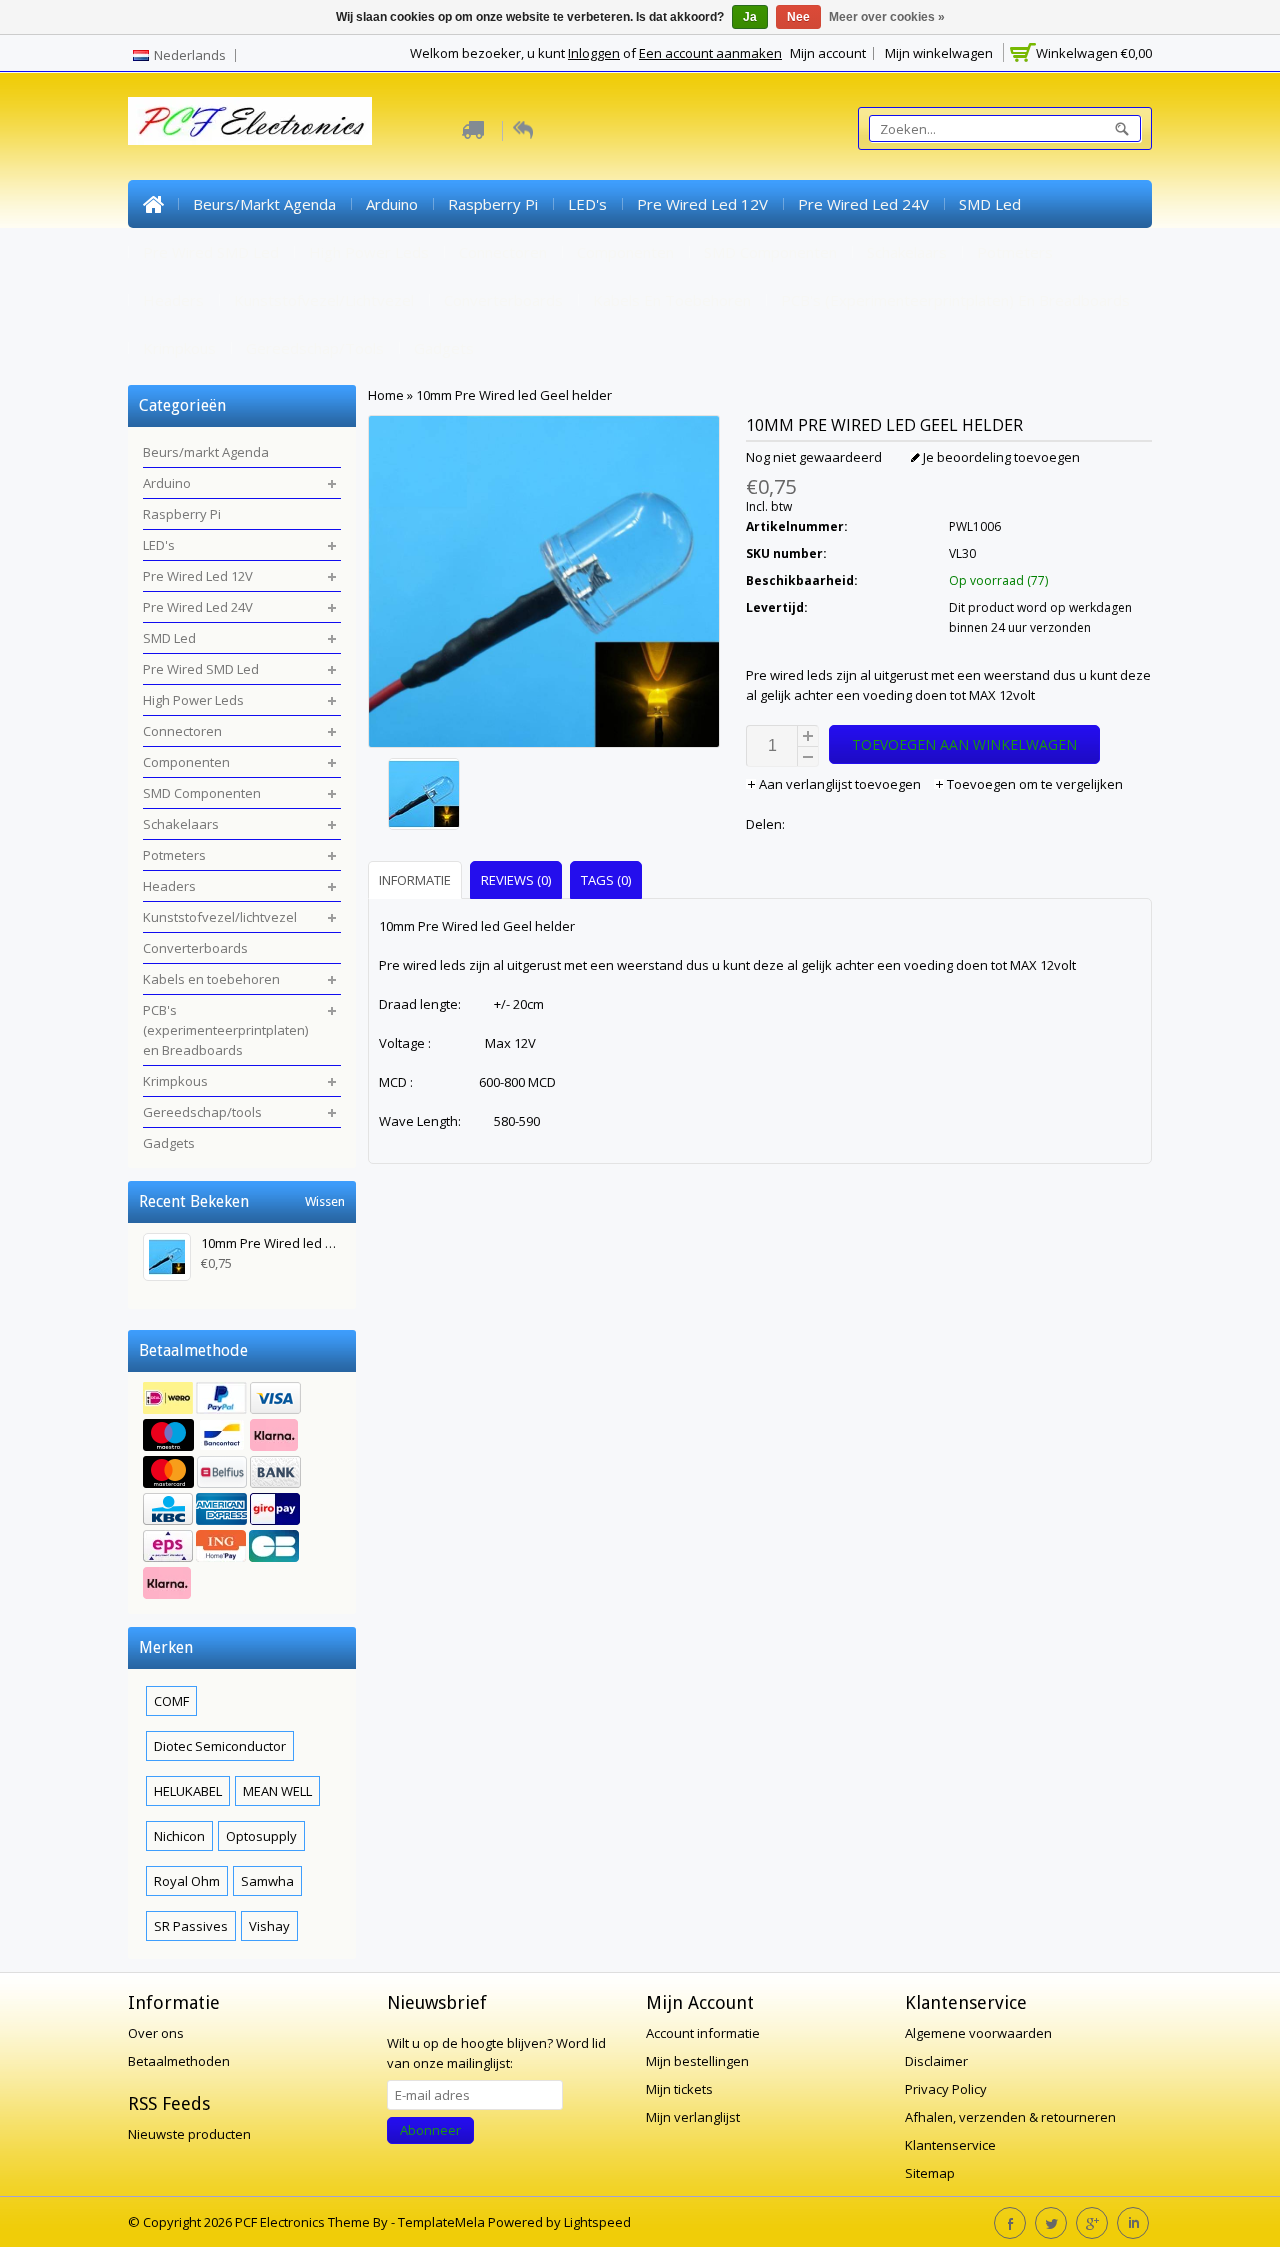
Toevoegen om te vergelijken (1033, 784)
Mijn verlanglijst (693, 2117)
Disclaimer (936, 2061)
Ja (750, 17)
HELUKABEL (188, 1791)
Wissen (325, 1201)
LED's (587, 204)
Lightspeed (597, 2222)
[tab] (417, 879)
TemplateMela (443, 2222)
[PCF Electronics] (250, 121)
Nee (798, 17)
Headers (173, 300)
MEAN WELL (277, 1791)
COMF (171, 1701)
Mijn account (828, 53)
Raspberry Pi (493, 204)
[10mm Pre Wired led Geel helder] (544, 796)
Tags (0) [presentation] (606, 880)
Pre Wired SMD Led (211, 252)
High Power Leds (369, 252)
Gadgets (444, 348)
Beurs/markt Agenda (264, 204)
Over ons (156, 2033)
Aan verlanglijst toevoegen (840, 784)
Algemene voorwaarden (978, 2033)
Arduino (392, 204)
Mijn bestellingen (697, 2061)
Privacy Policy (946, 2089)
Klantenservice (950, 2145)
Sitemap (930, 2173)
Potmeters (1015, 252)
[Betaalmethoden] (242, 1493)
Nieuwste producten (189, 2134)
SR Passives (191, 1926)
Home (153, 204)
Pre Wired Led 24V (863, 204)
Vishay (269, 1926)
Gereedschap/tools (315, 348)
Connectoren (503, 252)
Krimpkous (179, 348)
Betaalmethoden (179, 2061)
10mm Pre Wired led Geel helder (514, 395)
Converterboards (503, 300)
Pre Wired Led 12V (702, 204)
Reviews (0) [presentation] (516, 880)
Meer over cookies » (887, 17)
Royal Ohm (187, 1881)
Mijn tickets (679, 2089)
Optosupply (261, 1836)
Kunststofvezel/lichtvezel (324, 300)
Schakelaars (907, 252)
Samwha (267, 1881)
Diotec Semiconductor (220, 1746)
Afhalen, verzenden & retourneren (1010, 2117)
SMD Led (990, 204)
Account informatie (703, 2033)
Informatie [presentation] (415, 880)
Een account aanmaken (710, 53)
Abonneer (430, 2130)
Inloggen (594, 53)
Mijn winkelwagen (939, 53)
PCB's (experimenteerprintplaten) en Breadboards (955, 300)
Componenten (625, 252)
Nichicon (179, 1836)
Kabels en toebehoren (672, 300)
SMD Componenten (770, 252)
